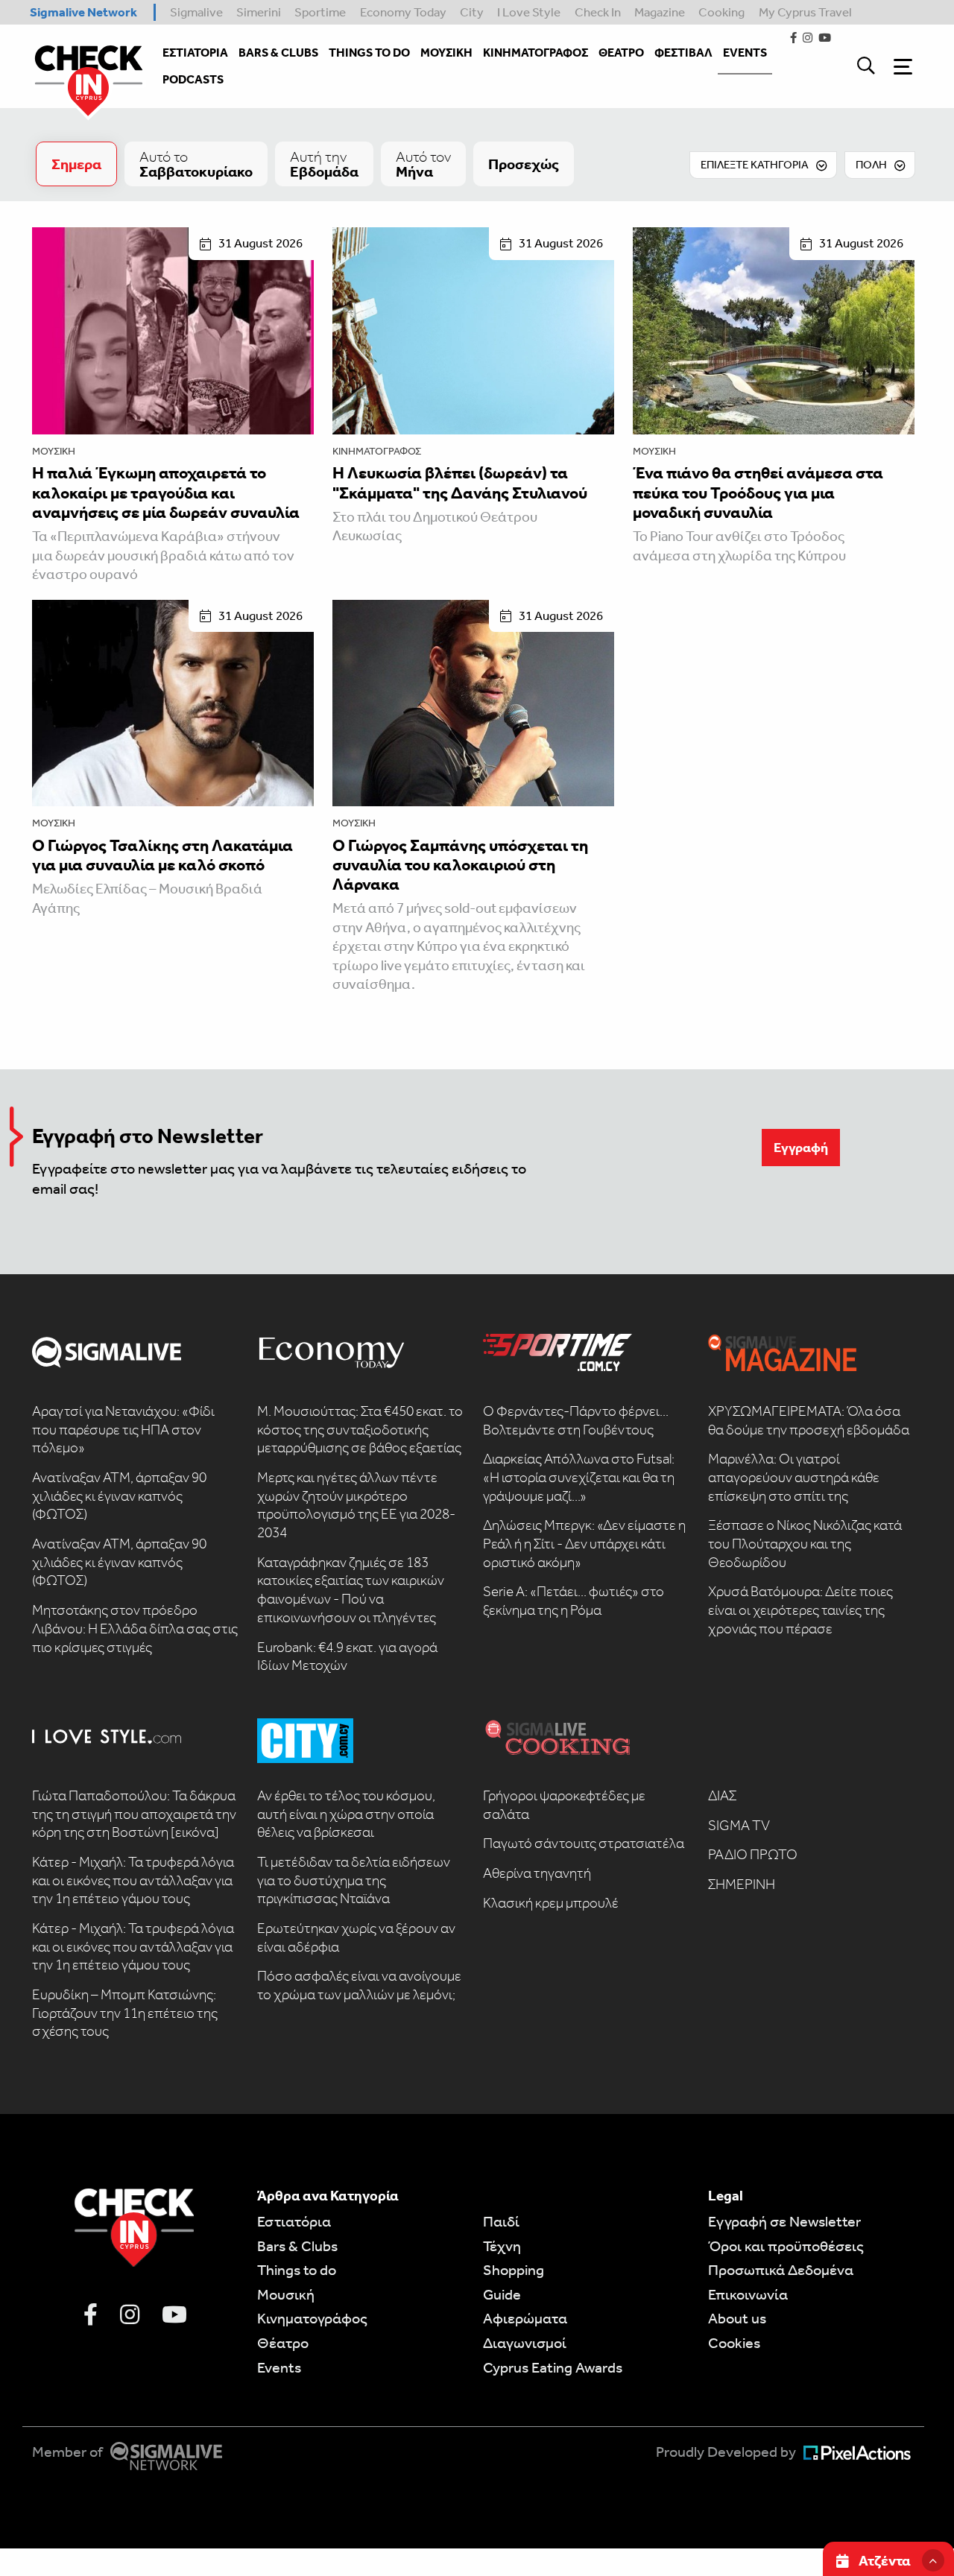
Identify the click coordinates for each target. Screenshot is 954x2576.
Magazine (660, 12)
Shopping (514, 2270)
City (472, 12)
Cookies (734, 2343)
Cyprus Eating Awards (553, 2367)
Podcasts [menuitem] (193, 79)
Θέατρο (283, 2343)
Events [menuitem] (745, 53)
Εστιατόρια (294, 2221)
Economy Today (403, 12)
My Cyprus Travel (805, 12)
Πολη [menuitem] (871, 165)
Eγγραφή (801, 1148)
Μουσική (54, 451)
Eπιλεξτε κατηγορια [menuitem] (755, 165)
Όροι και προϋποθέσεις (786, 2246)
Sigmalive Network (83, 12)
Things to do (297, 2270)
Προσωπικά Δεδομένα (781, 2270)
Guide (502, 2294)
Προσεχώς (524, 164)
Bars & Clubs (297, 2246)
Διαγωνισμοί (525, 2343)
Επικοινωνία (748, 2294)
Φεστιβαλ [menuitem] (683, 53)
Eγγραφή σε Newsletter (784, 2221)
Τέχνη (502, 2246)
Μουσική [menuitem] (446, 53)
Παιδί (501, 2221)
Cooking (721, 12)
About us (737, 2318)
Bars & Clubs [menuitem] (278, 53)
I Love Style (529, 12)
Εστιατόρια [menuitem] (195, 53)
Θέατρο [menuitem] (621, 53)
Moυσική (286, 2294)
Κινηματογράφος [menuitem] (536, 53)
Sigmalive (196, 12)
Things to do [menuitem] (369, 53)
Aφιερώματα (525, 2318)
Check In (598, 12)
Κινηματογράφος (377, 451)
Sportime (320, 12)
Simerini (259, 12)
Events (279, 2367)
